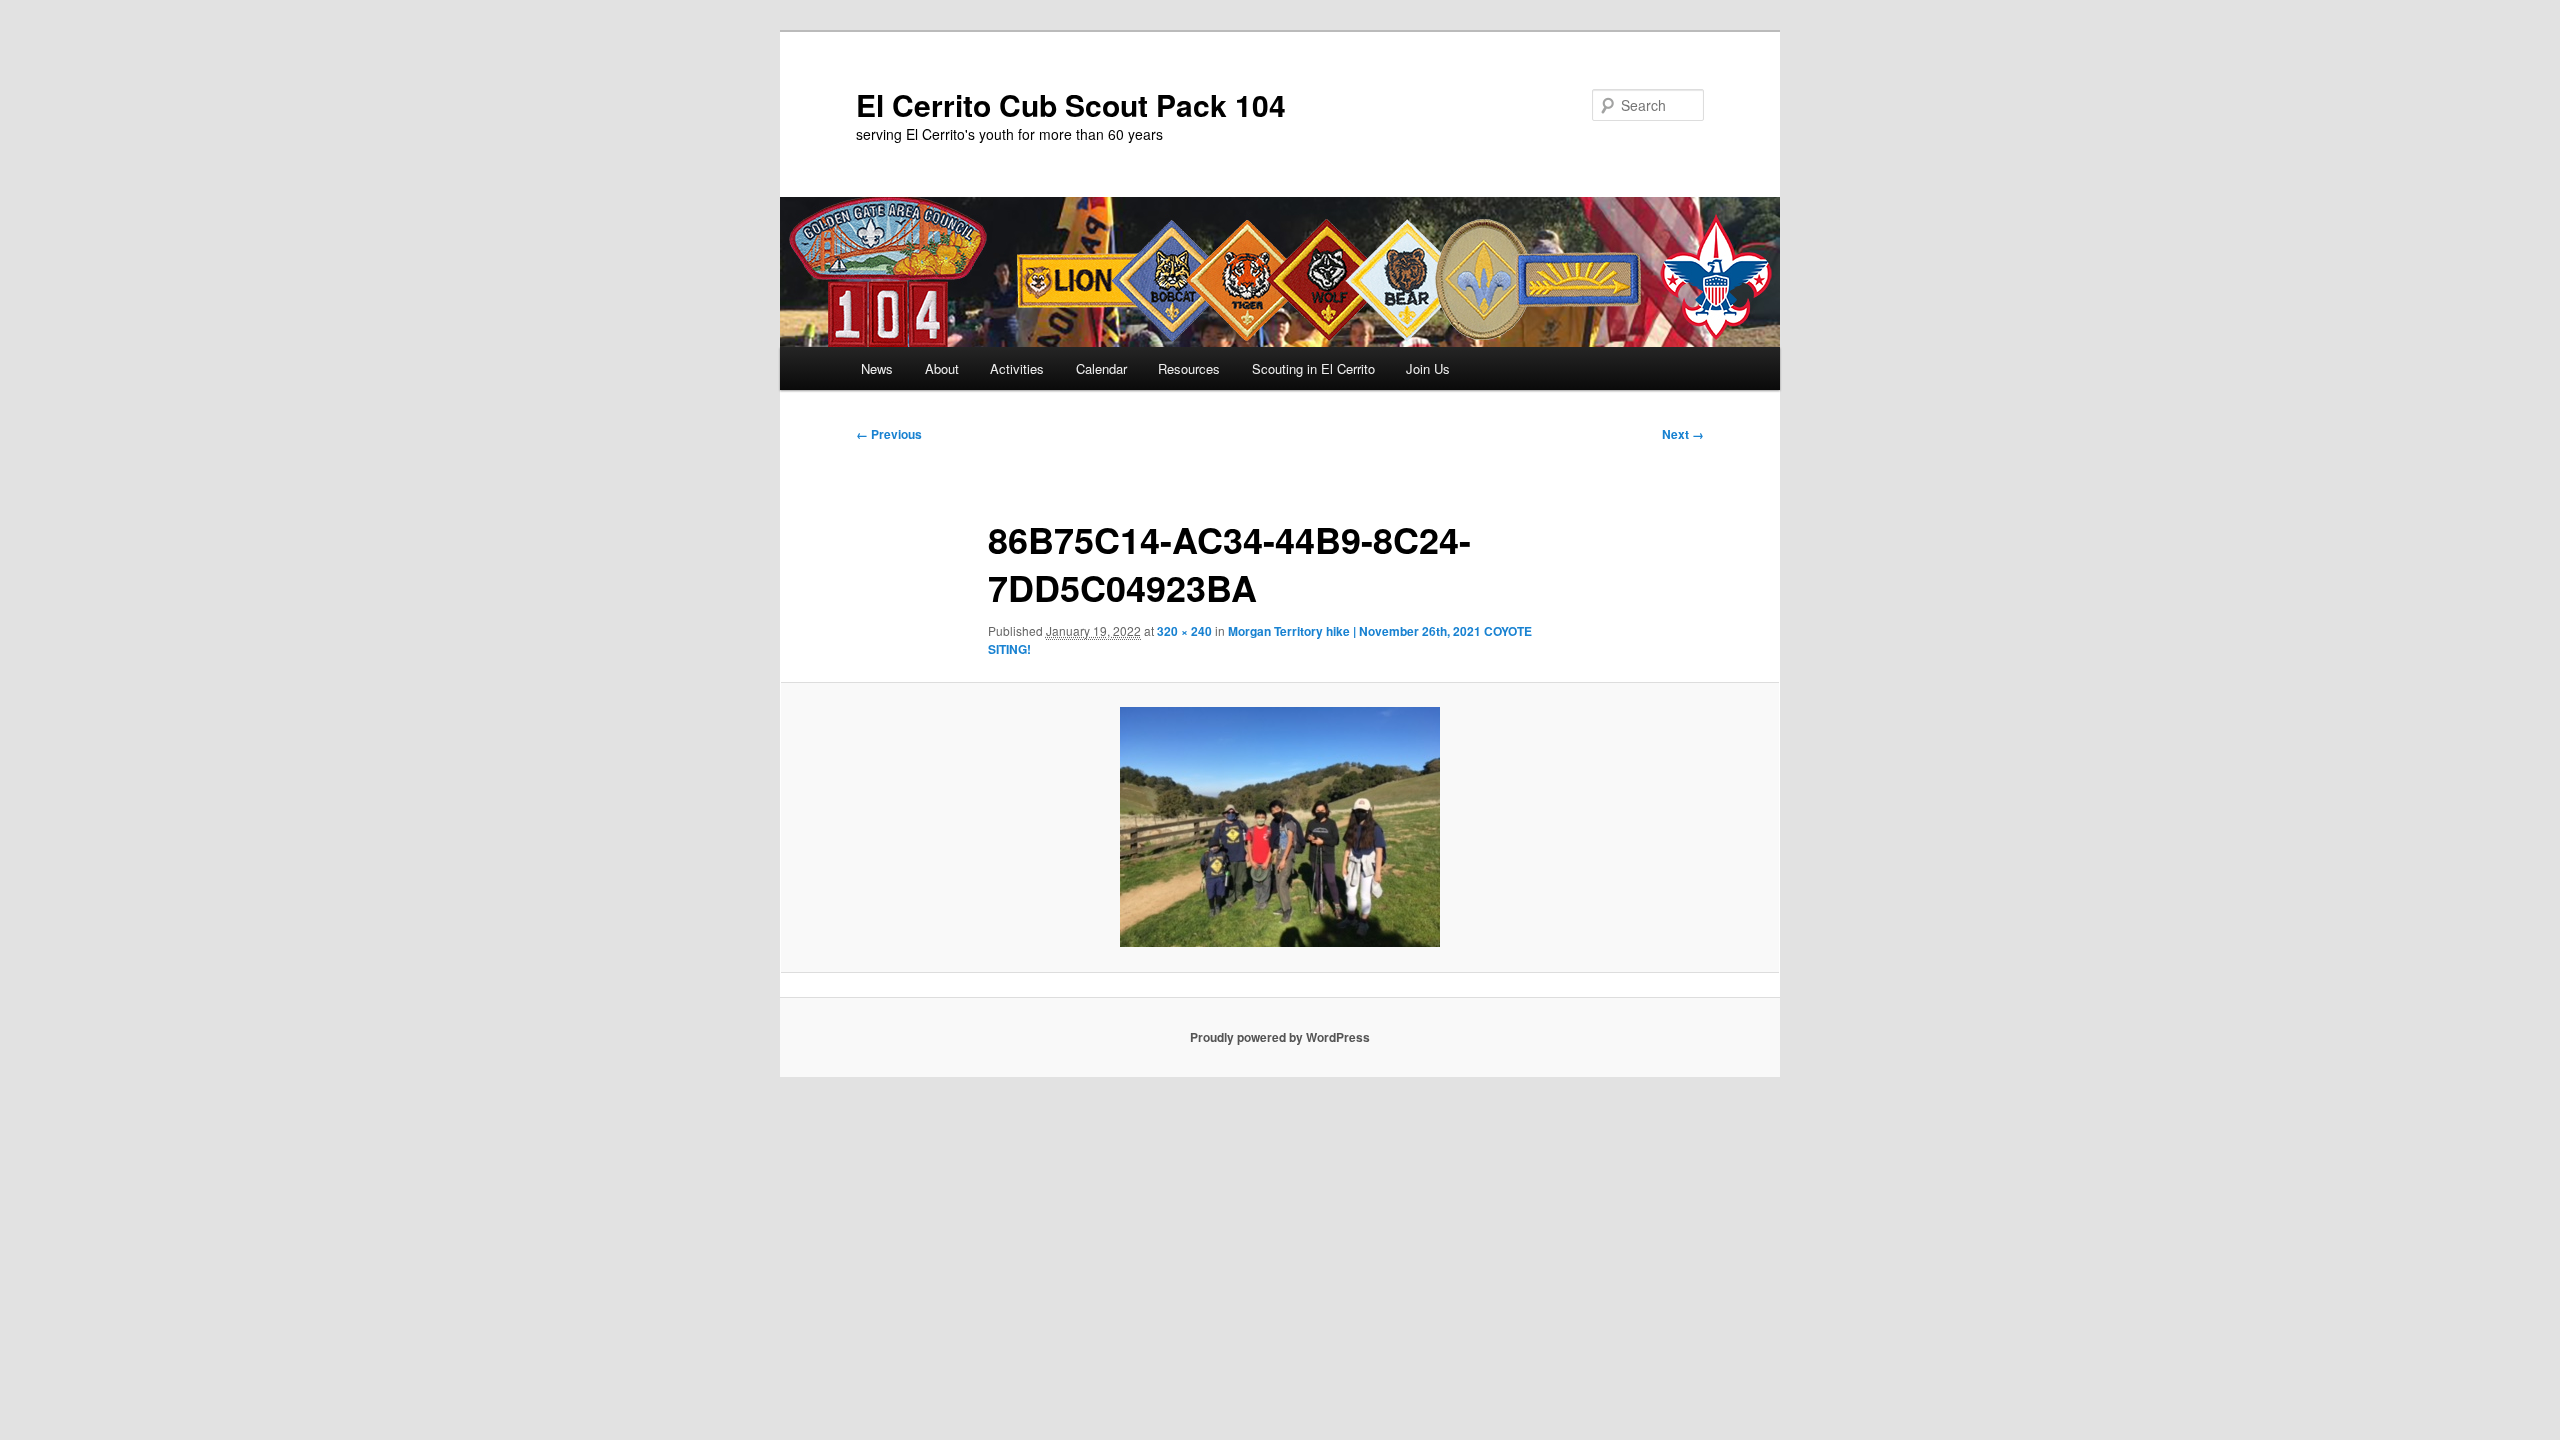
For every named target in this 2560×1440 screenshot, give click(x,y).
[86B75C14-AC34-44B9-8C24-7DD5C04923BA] (1280, 827)
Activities (1017, 368)
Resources (1189, 368)
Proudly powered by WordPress (1280, 1037)
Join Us (1428, 368)
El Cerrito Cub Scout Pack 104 (1071, 104)
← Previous (889, 434)
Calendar (1101, 368)
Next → (1683, 434)
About (942, 368)
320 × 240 (1184, 631)
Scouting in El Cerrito (1313, 368)
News (877, 368)
